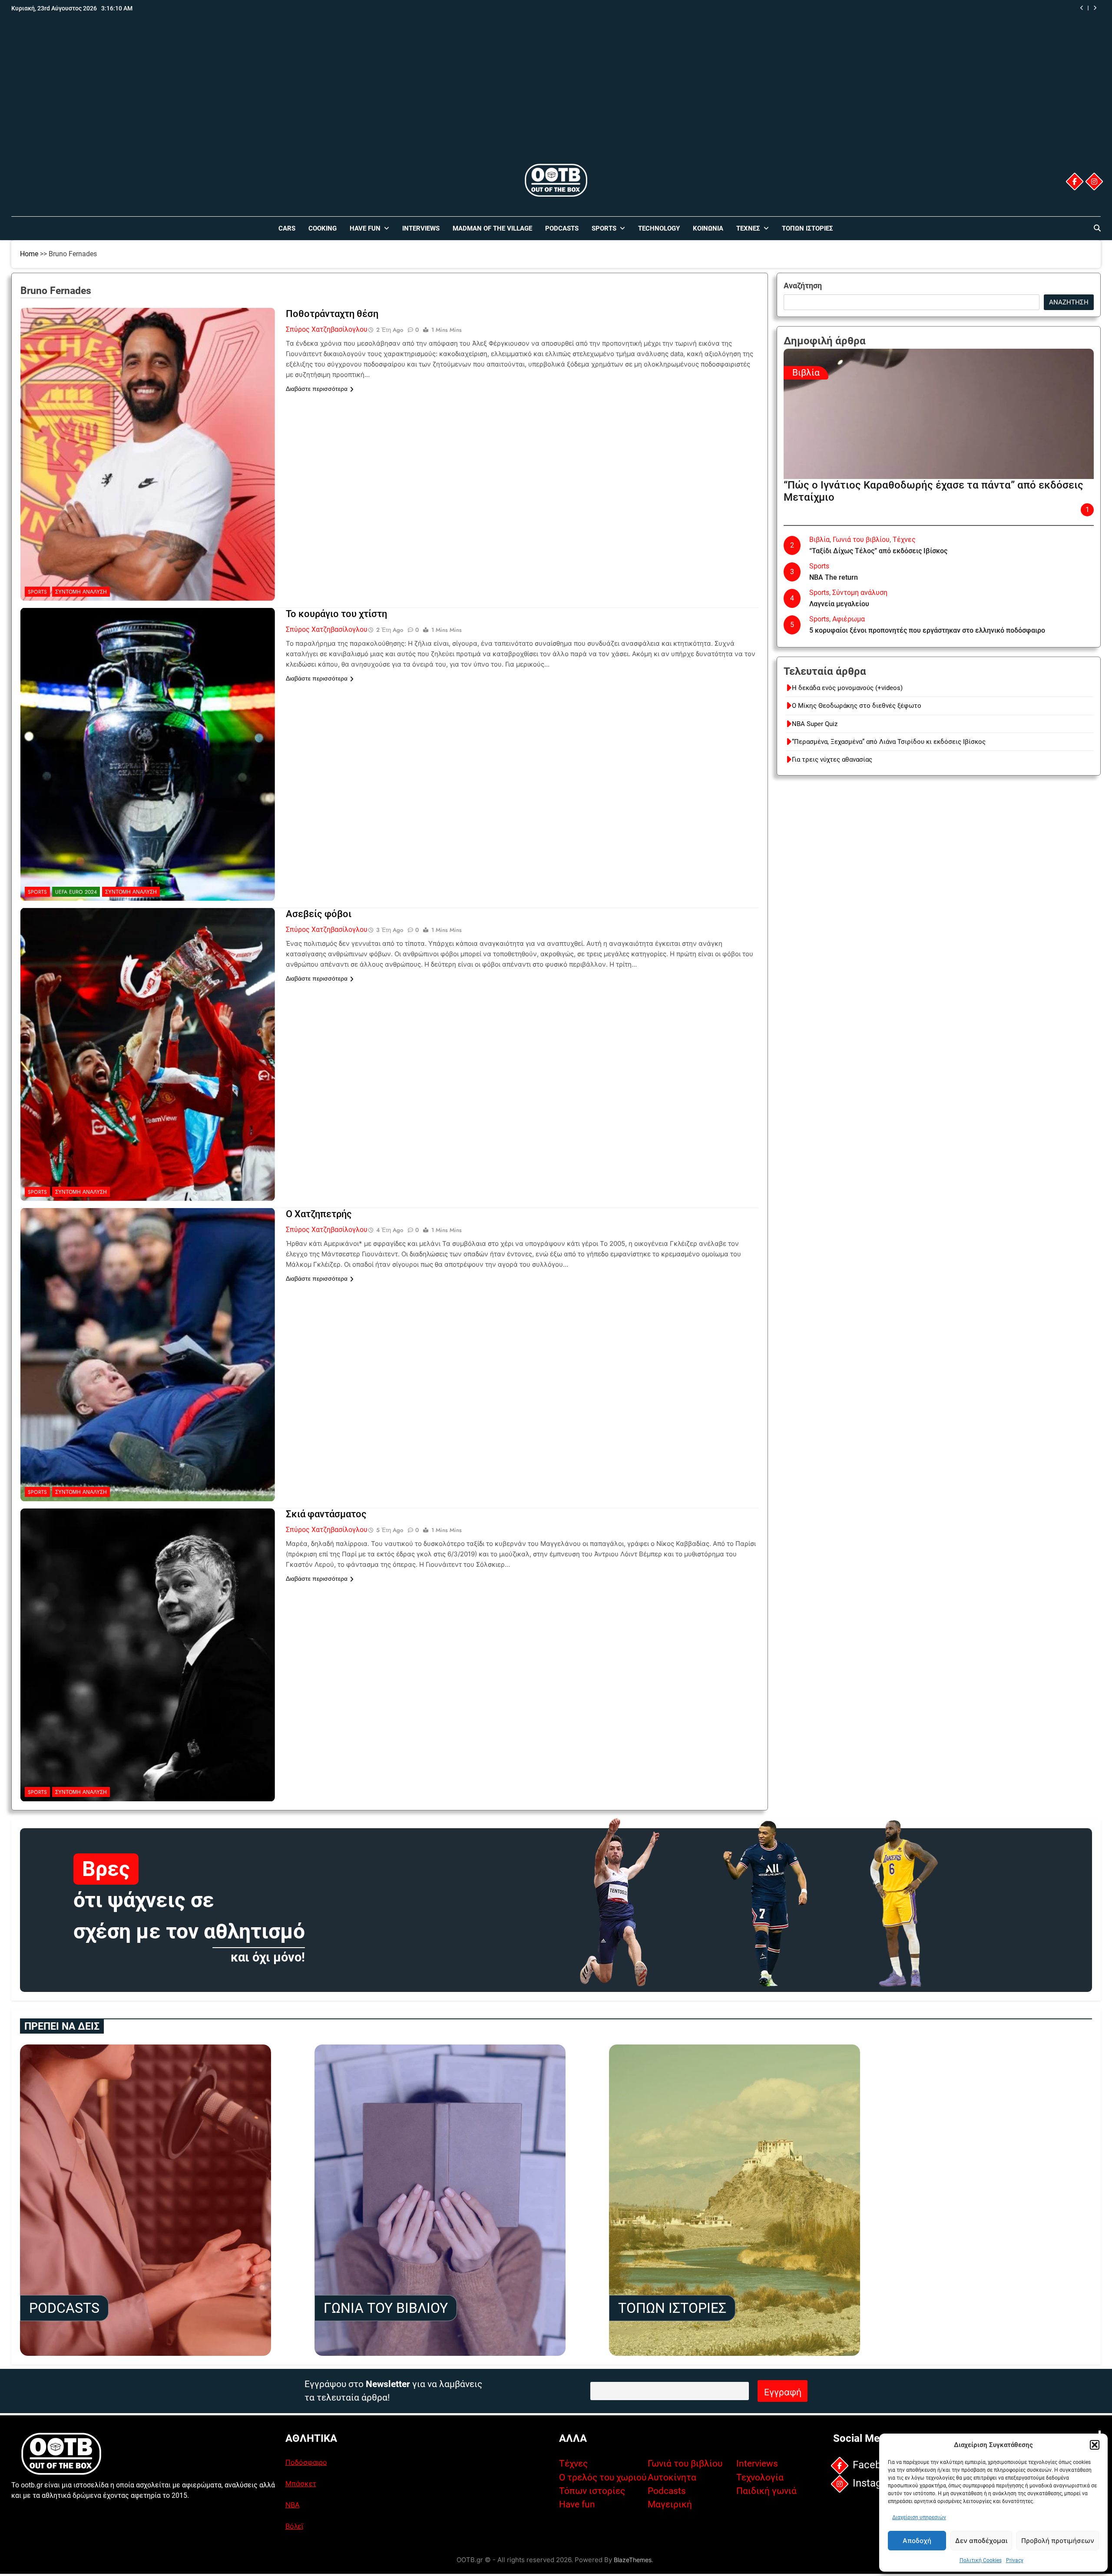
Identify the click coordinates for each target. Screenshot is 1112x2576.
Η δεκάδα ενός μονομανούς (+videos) (847, 688)
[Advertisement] (556, 97)
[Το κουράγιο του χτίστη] (148, 662)
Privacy (1015, 2560)
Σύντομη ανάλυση (81, 592)
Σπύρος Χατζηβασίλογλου (327, 329)
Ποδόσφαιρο (306, 2462)
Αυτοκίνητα (672, 2477)
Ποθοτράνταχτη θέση (332, 314)
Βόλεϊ (294, 2526)
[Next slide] (1095, 8)
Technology (659, 228)
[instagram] (1094, 182)
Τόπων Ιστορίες (808, 228)
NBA (293, 2505)
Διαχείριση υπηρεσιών (919, 2517)
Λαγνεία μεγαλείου (839, 604)
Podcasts (562, 228)
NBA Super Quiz (815, 724)
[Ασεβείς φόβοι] (148, 962)
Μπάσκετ (301, 2484)
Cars (287, 228)
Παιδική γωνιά (766, 2491)
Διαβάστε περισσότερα (317, 389)
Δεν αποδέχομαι (981, 2541)
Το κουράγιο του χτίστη (336, 614)
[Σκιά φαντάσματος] (148, 1562)
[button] (1095, 2445)
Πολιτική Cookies (981, 2560)
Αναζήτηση (803, 286)
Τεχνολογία (760, 2477)
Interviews (421, 228)
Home (29, 254)
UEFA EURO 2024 (76, 892)
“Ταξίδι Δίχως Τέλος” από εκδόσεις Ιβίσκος (878, 551)
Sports (604, 228)
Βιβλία (806, 373)
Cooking (323, 228)
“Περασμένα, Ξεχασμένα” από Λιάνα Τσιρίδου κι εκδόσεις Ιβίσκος (872, 8)
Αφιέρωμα (849, 619)
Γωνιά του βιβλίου (861, 540)
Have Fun (365, 228)
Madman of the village (492, 228)
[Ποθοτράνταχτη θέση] (148, 362)
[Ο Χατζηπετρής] (148, 1262)
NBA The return (834, 577)
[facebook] (1075, 182)
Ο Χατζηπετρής (319, 1214)
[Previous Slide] (1082, 8)
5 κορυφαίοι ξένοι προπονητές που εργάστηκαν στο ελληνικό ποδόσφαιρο (927, 630)
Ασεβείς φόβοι (319, 914)
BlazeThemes (633, 2560)
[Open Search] (1097, 228)
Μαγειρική (670, 2504)
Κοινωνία (708, 228)
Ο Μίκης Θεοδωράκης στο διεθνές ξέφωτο (857, 706)
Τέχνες (748, 228)
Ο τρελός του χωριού (603, 2477)
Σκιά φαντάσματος (326, 1514)
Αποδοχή (917, 2541)
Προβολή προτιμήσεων (1058, 2541)
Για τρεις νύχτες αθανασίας (832, 760)
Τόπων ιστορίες (592, 2491)
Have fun (577, 2504)
